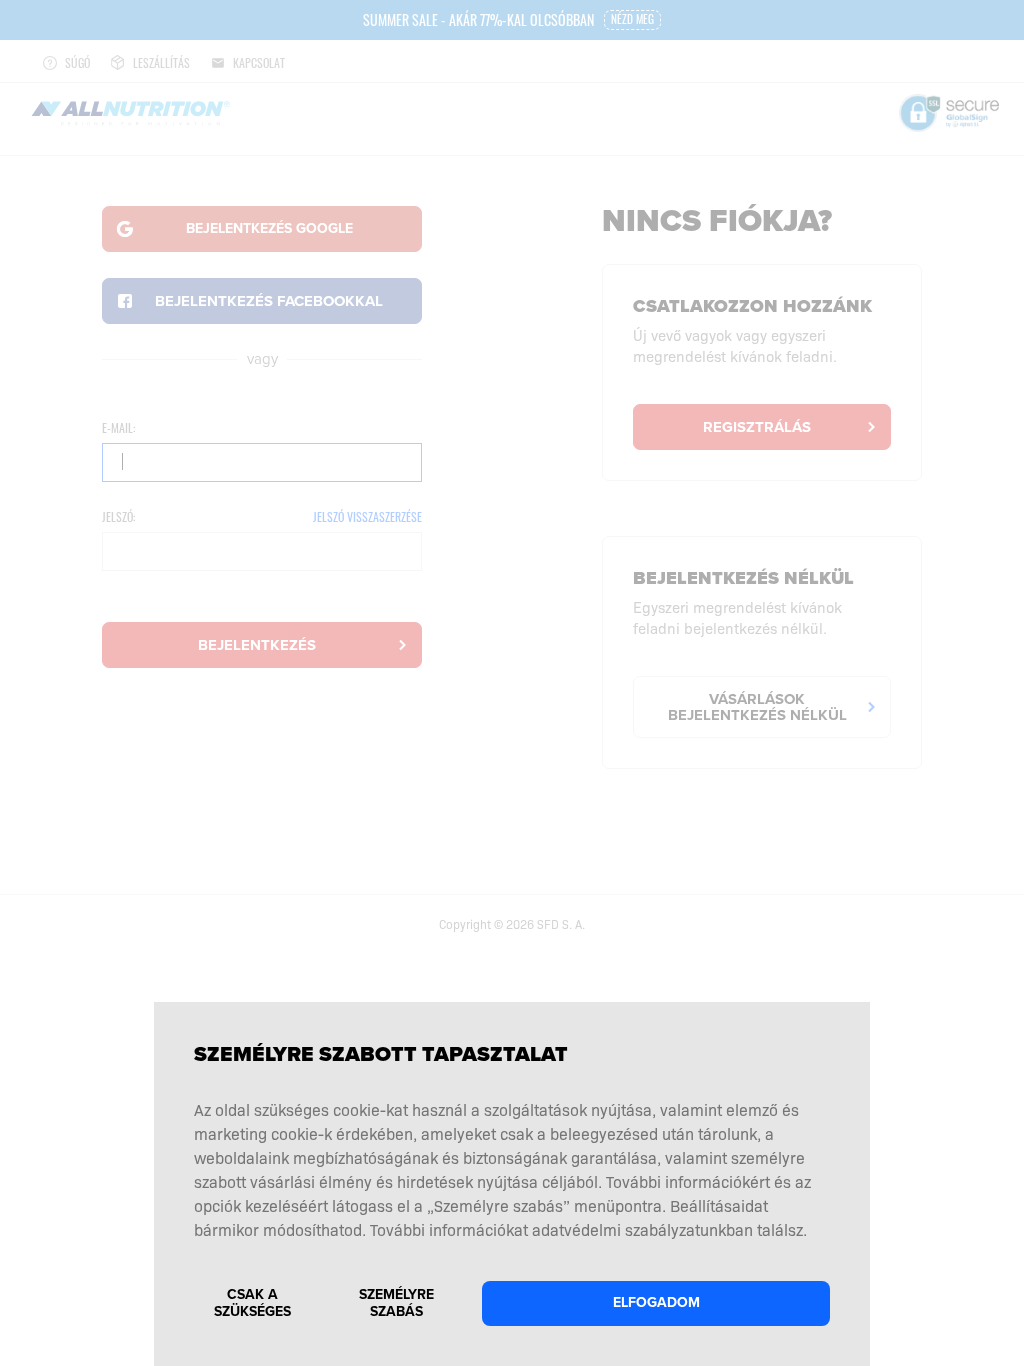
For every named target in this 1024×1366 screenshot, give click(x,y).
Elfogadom (656, 1302)
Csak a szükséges (252, 1303)
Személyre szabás (396, 1303)
